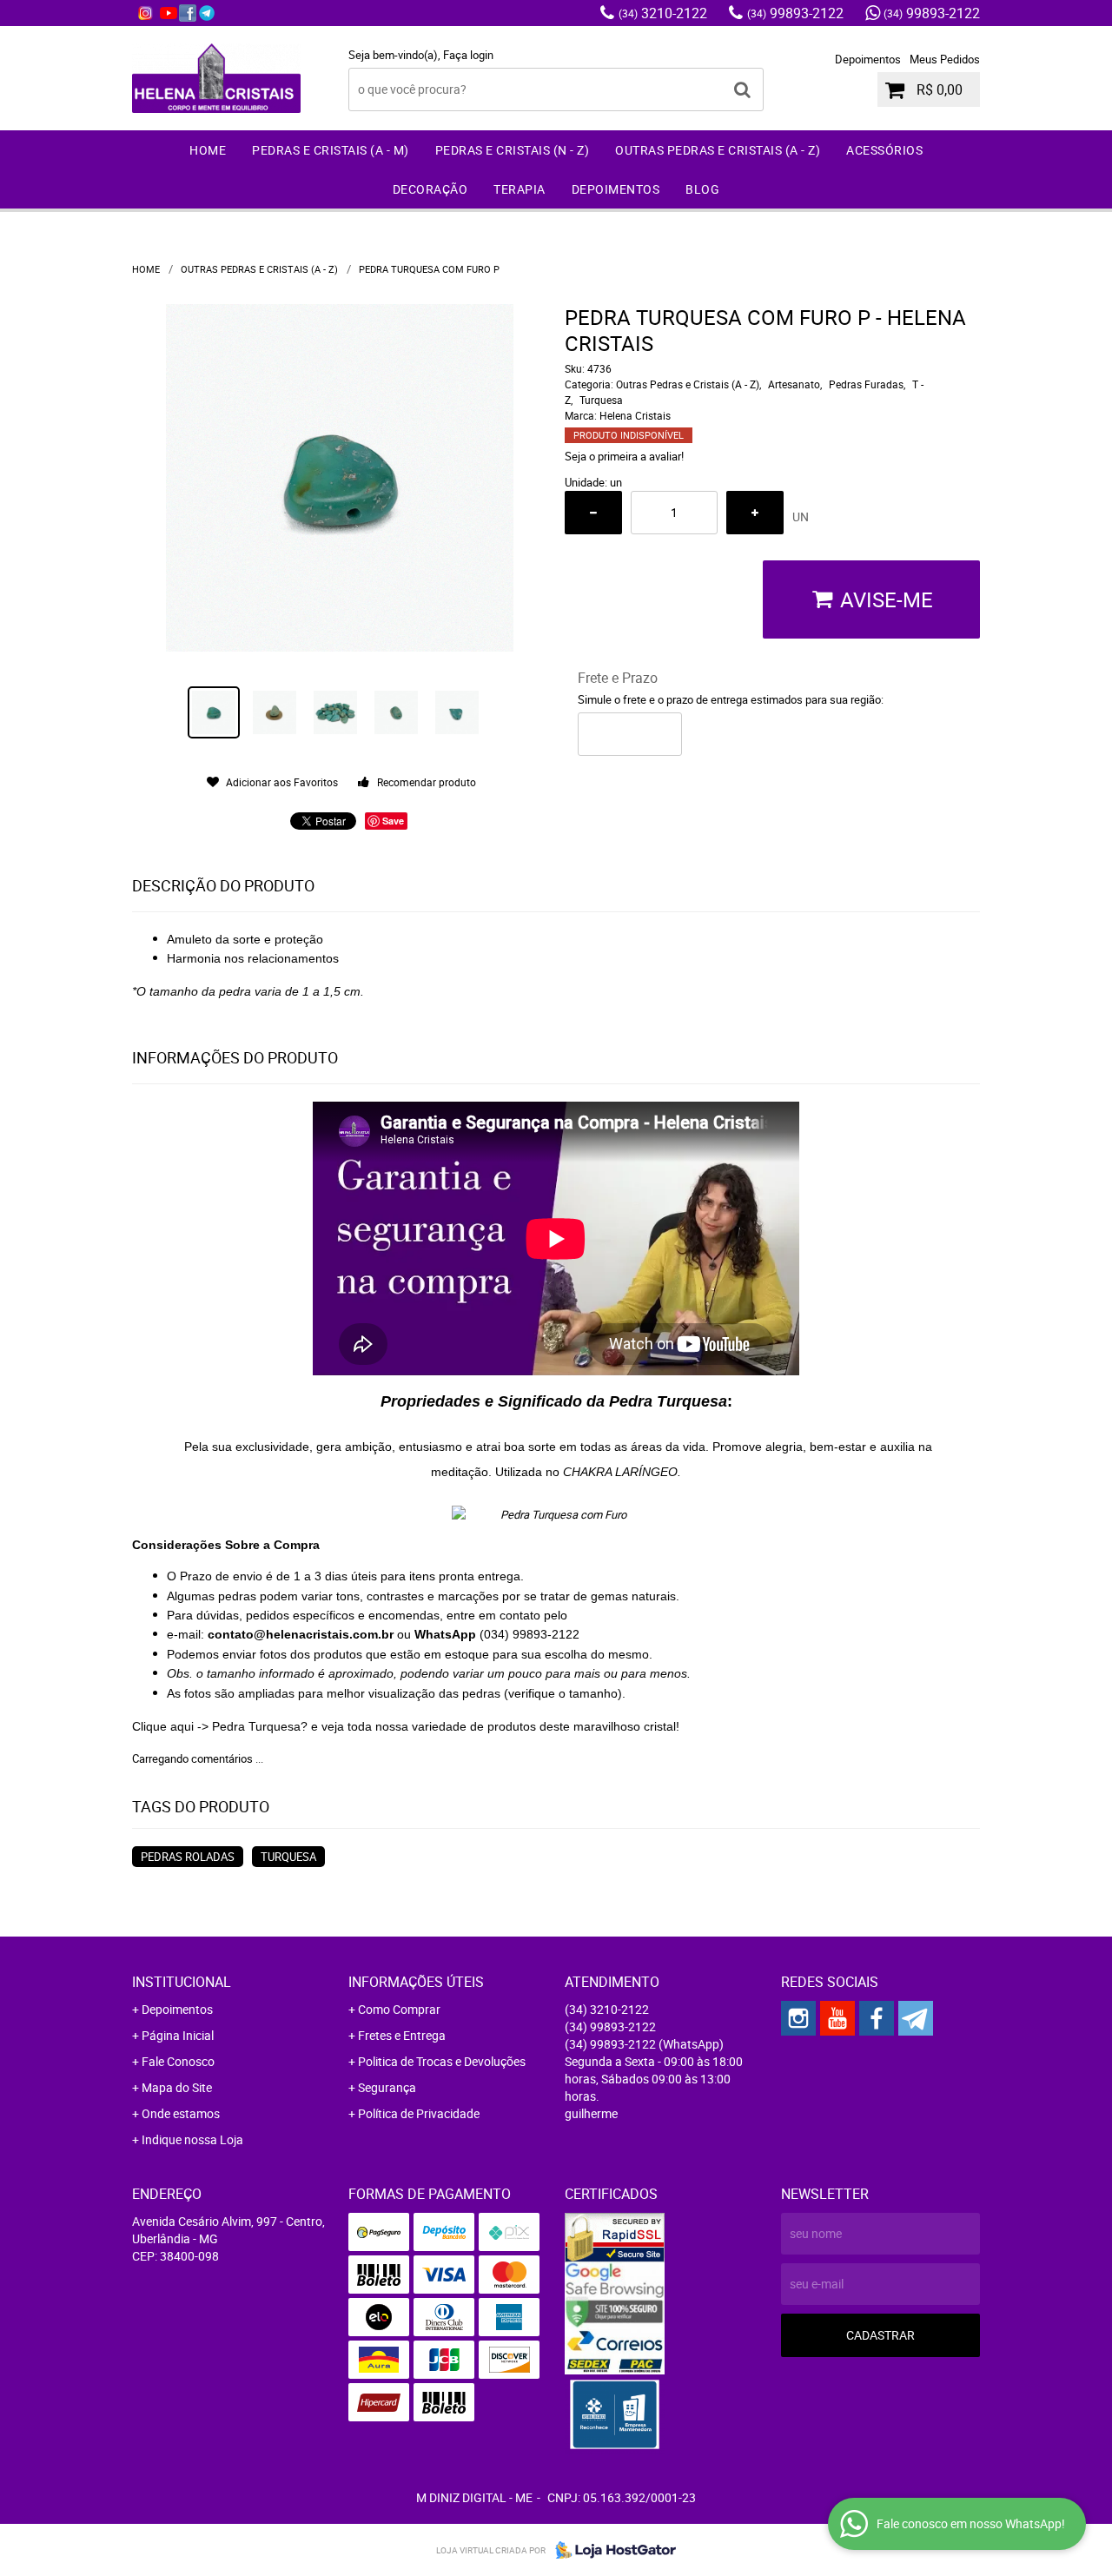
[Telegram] (207, 13)
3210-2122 (663, 13)
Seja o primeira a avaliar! (624, 456)
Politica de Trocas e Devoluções (442, 2061)
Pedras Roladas (188, 1857)
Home (208, 150)
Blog (702, 189)
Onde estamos (181, 2113)
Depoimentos (868, 59)
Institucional (182, 1982)
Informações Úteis (416, 1982)
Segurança (387, 2087)
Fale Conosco (178, 2061)
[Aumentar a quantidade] (755, 513)
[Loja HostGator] (611, 2550)
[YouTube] (169, 13)
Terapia (520, 189)
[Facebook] (188, 13)
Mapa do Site (177, 2087)
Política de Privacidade (419, 2113)
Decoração (430, 189)
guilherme (591, 2113)
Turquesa (288, 1857)
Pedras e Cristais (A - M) (331, 150)
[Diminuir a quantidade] (593, 513)
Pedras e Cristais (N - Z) (513, 150)
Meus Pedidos (945, 59)
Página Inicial (178, 2035)
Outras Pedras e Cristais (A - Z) (718, 150)
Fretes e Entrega (402, 2035)
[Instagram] (145, 13)
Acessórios (884, 150)
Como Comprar (399, 2009)
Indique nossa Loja (192, 2139)
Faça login (468, 55)
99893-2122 (795, 13)
